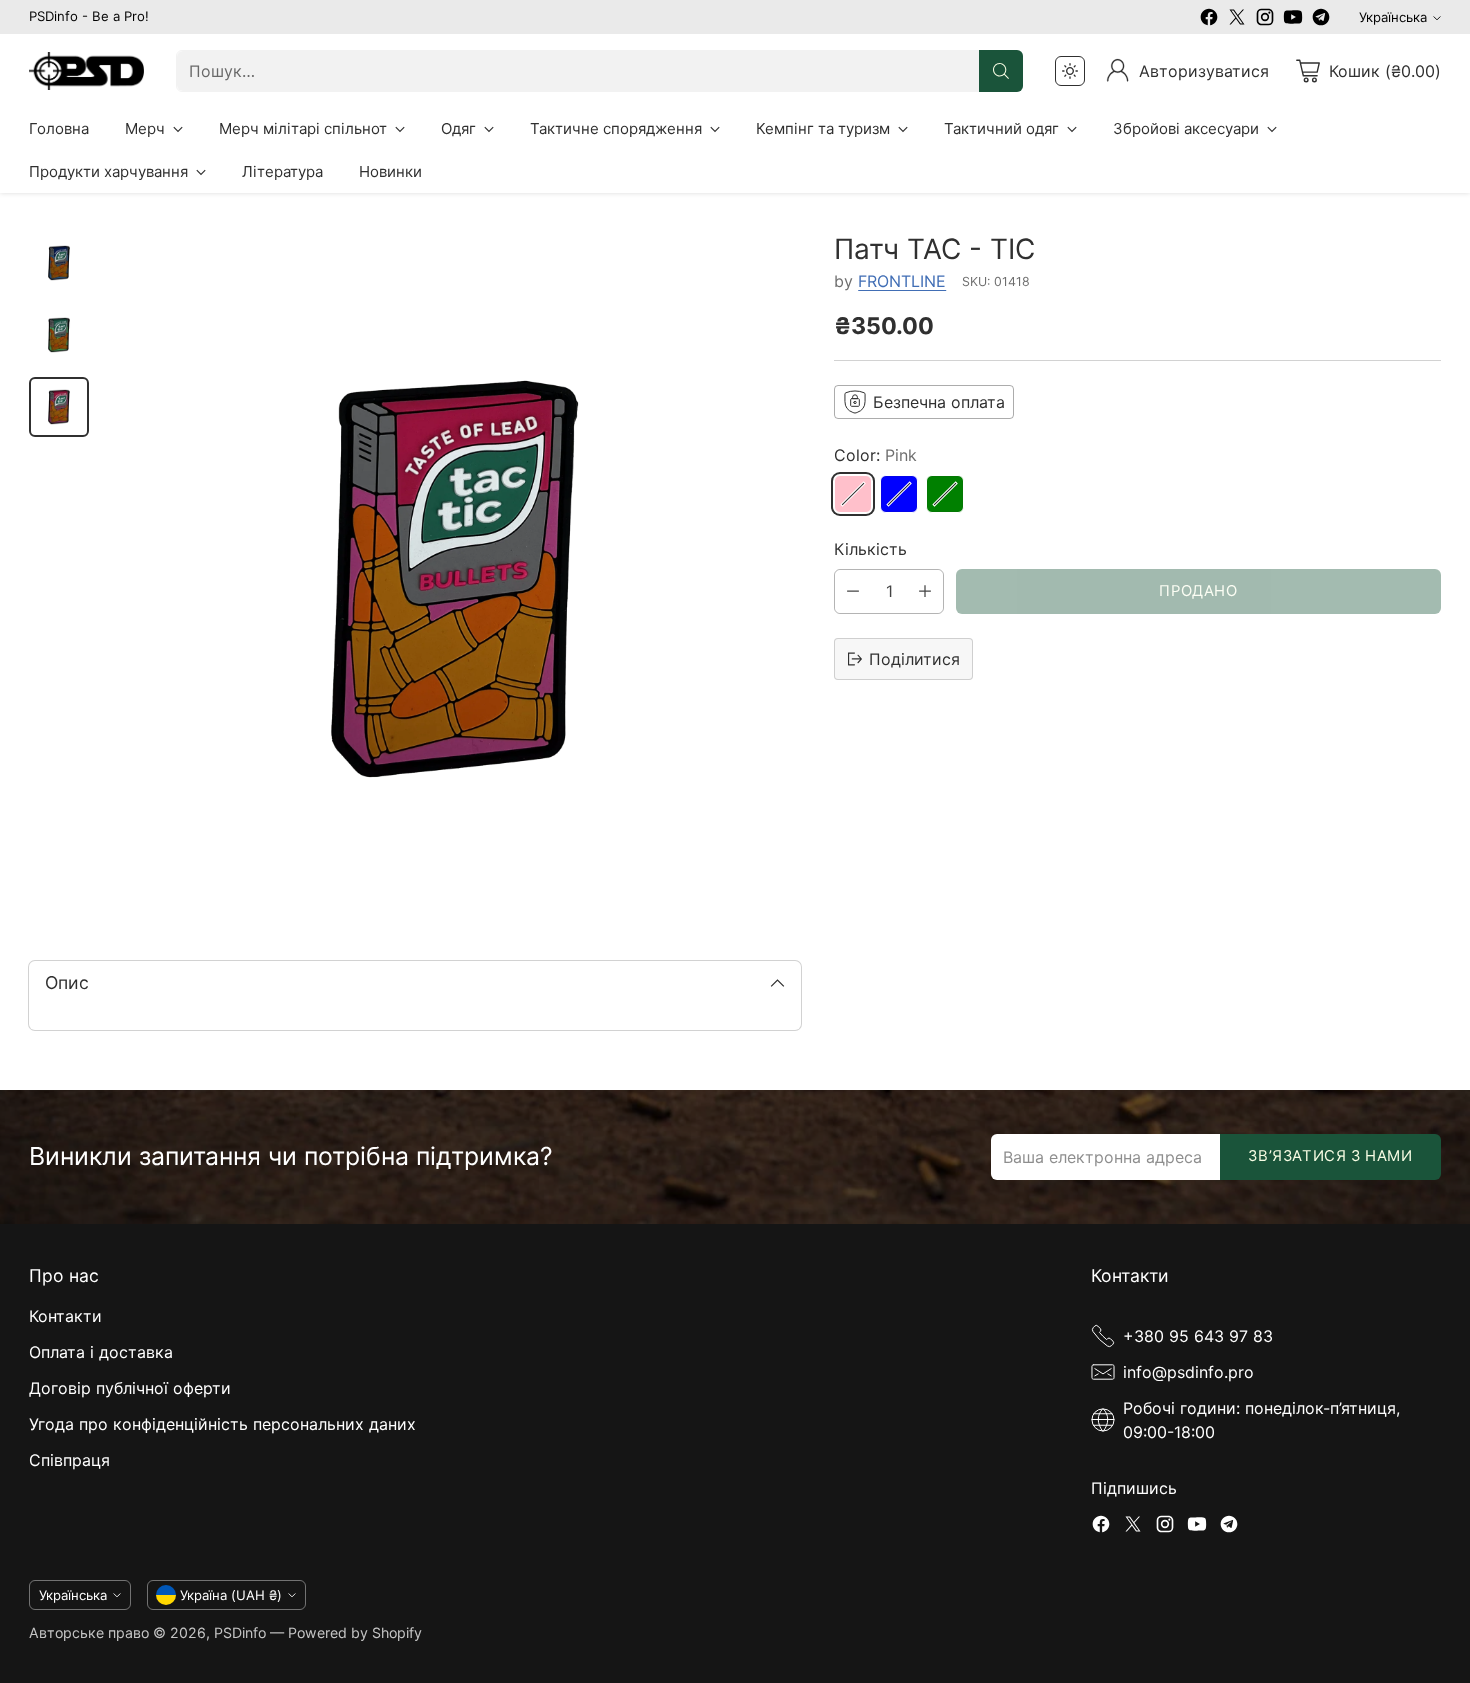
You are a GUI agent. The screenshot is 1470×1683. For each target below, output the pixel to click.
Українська (1393, 17)
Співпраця (69, 1460)
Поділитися (914, 659)
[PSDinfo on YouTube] (1293, 20)
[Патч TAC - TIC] (455, 579)
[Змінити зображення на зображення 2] (59, 335)
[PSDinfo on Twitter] (1237, 20)
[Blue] (899, 494)
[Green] (945, 494)
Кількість (870, 549)
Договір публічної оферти (130, 1388)
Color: (875, 455)
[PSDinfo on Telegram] (1321, 20)
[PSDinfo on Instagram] (1265, 20)
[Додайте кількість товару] (925, 591)
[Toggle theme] (1070, 71)
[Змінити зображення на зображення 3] (59, 407)
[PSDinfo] (86, 71)
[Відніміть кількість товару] (853, 591)
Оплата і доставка (101, 1352)
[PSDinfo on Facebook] (1209, 20)
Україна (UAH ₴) (231, 1595)
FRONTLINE (902, 281)
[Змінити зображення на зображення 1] (59, 263)
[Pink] (853, 494)
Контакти (65, 1316)
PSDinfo (240, 1632)
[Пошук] (1001, 71)
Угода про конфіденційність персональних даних (222, 1424)
